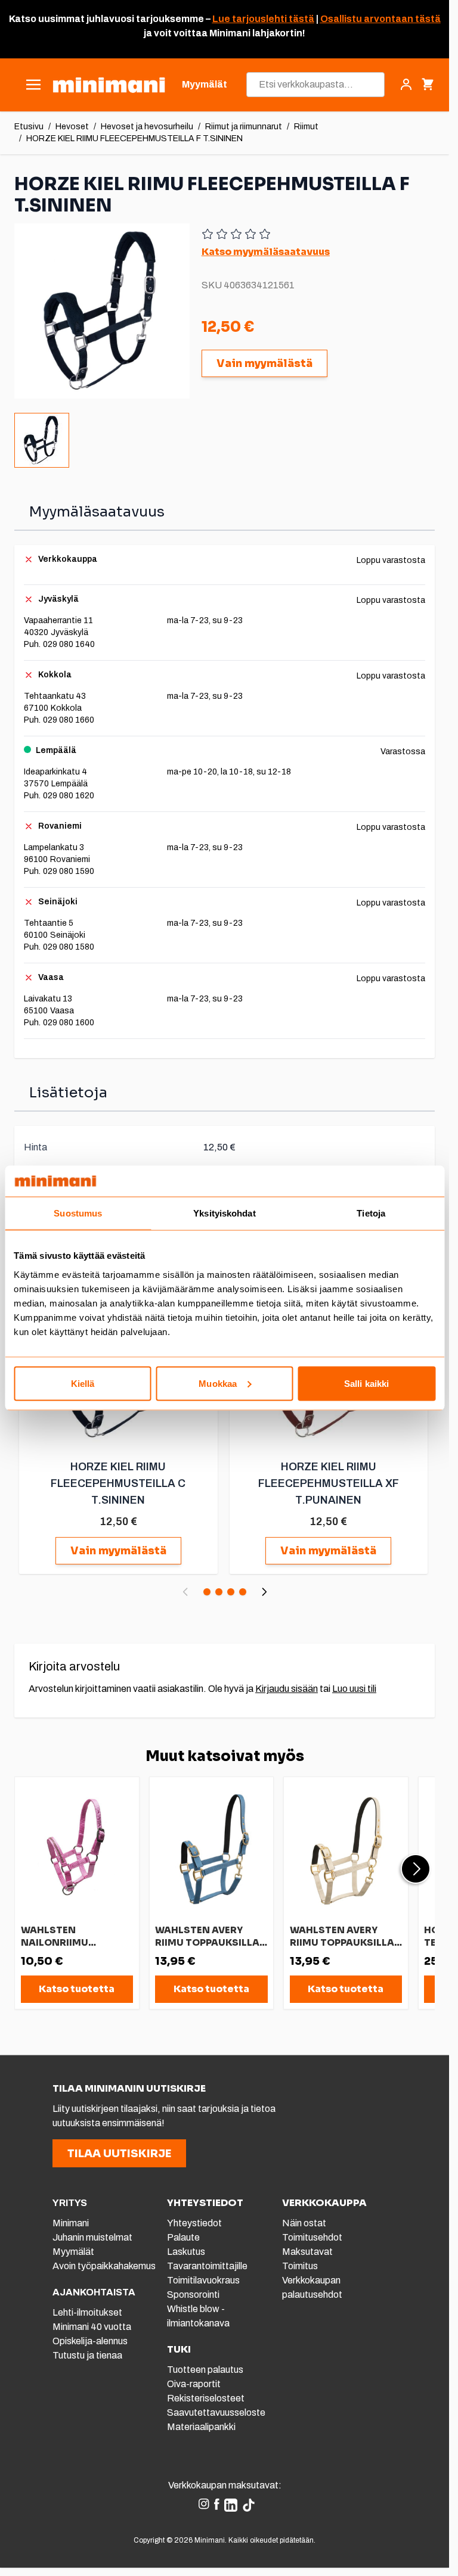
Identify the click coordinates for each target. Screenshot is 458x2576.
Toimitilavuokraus (203, 2280)
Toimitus (300, 2266)
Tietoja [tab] (371, 1213)
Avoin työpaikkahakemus (104, 2266)
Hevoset (72, 127)
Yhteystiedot (194, 2223)
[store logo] (109, 85)
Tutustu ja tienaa (87, 2355)
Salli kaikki (366, 1383)
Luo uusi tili (354, 1689)
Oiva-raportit (194, 2384)
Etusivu (29, 127)
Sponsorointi (193, 2295)
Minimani (71, 2223)
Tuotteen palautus (206, 2370)
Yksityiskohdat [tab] (224, 1213)
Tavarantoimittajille (207, 2266)
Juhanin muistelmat (92, 2237)
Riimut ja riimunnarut (244, 127)
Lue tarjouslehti (250, 19)
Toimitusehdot (312, 2237)
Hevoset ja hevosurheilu (147, 127)
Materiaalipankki (201, 2427)
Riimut (306, 127)
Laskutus (186, 2252)
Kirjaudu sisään (287, 1689)
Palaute (183, 2237)
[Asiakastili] (406, 85)
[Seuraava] (264, 1592)
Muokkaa (218, 1383)
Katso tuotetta (77, 1989)
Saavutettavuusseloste (216, 2412)
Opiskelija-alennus (90, 2341)
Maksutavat (307, 2252)
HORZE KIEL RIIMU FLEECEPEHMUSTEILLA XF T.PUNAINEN (329, 1483)
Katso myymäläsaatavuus (266, 252)
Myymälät (73, 2252)
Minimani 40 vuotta (92, 2327)
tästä (301, 19)
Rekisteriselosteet (206, 2398)
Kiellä (83, 1383)
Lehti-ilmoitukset (87, 2312)
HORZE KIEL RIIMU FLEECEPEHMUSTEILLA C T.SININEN (118, 1483)
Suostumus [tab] (78, 1213)
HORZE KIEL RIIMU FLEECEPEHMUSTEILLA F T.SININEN (134, 139)
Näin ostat (304, 2223)
